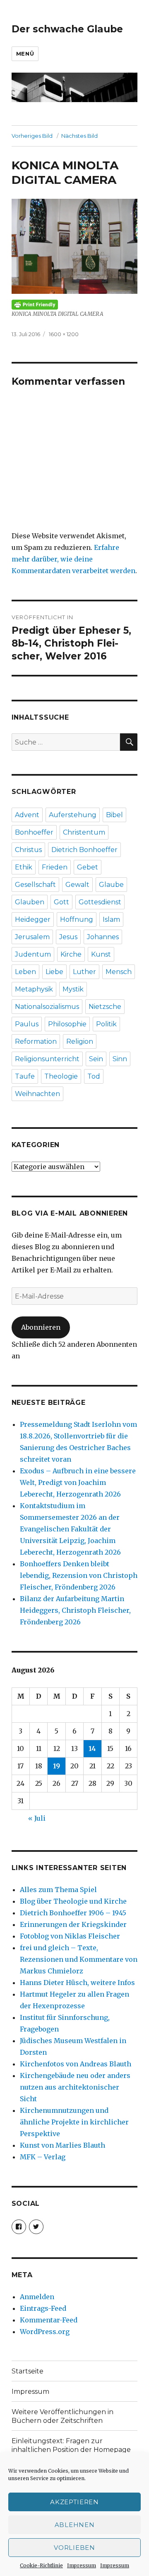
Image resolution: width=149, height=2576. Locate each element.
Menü (25, 54)
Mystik (73, 989)
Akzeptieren (74, 2502)
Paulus (27, 1024)
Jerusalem (32, 937)
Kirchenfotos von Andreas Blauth (76, 2064)
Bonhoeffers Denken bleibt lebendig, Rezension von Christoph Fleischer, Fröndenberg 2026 (79, 1575)
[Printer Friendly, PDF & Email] (75, 305)
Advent (27, 815)
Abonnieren (41, 1327)
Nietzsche (105, 1007)
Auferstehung (73, 815)
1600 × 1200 (64, 334)
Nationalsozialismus (47, 1007)
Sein (96, 1059)
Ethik (24, 867)
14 (92, 1748)
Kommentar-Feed (49, 2320)
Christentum (84, 832)
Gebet (88, 867)
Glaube (111, 885)
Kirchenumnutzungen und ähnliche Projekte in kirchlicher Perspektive (74, 2122)
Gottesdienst (100, 902)
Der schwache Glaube (67, 29)
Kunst (101, 954)
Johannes (103, 937)
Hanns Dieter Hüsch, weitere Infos (77, 1983)
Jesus (68, 937)
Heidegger (33, 919)
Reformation (36, 1041)
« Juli (37, 1818)
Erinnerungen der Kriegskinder (73, 1924)
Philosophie (67, 1024)
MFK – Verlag (43, 2157)
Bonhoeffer (34, 832)
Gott (61, 902)
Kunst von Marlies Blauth (62, 2145)
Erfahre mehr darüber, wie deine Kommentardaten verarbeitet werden (73, 559)
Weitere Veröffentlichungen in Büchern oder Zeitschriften (62, 2416)
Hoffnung (77, 919)
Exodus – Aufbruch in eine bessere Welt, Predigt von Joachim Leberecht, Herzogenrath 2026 (78, 1482)
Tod (94, 1076)
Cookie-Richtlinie (41, 2565)
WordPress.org (45, 2332)
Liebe (54, 972)
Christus (28, 850)
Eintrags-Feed (43, 2308)
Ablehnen (75, 2525)
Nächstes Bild (79, 136)
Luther (84, 972)
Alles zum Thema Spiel (58, 1890)
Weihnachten (37, 1094)
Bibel (114, 815)
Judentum (33, 954)
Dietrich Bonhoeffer (84, 850)
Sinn (120, 1059)
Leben (25, 972)
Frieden (55, 867)
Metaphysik (34, 989)
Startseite (28, 2371)
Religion (80, 1041)
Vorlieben (74, 2548)
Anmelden (37, 2297)
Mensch (119, 972)
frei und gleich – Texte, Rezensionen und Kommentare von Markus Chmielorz (79, 1959)
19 (56, 1766)
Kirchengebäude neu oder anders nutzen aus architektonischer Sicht (75, 2087)
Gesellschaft (35, 885)
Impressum (82, 2565)
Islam (111, 919)
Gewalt (77, 885)
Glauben (30, 902)
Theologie (61, 1076)
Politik (106, 1024)
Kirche (71, 954)
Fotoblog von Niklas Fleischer (70, 1936)
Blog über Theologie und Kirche (73, 1901)
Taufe (25, 1076)
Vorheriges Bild (32, 136)
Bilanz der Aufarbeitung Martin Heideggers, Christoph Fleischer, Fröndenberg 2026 (75, 1610)
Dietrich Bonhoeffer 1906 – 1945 (73, 1913)
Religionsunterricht (47, 1059)
